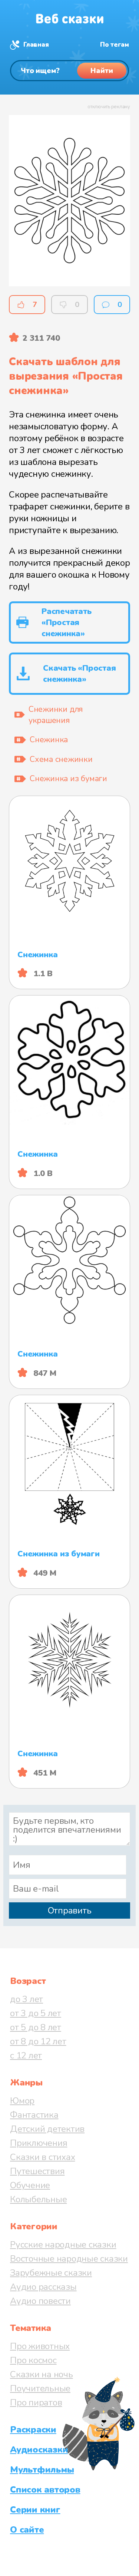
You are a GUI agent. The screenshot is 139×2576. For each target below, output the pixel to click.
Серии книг (35, 2510)
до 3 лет (27, 1999)
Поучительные (40, 2388)
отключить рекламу (109, 107)
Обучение (30, 2185)
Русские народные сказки (63, 2245)
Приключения (39, 2143)
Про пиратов (36, 2402)
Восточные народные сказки (69, 2259)
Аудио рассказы (43, 2287)
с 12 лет (26, 2055)
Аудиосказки (39, 2450)
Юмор (22, 2101)
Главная (36, 45)
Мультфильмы (42, 2470)
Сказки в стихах (42, 2157)
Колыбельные (38, 2199)
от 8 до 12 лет (38, 2041)
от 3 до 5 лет (36, 2013)
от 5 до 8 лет (36, 2027)
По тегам (115, 45)
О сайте (27, 2530)
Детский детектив (47, 2129)
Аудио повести (40, 2301)
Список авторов (45, 2490)
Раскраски (33, 2430)
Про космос (33, 2360)
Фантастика (34, 2115)
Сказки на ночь (42, 2374)
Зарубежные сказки (51, 2273)
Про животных (40, 2346)
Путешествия (37, 2171)
